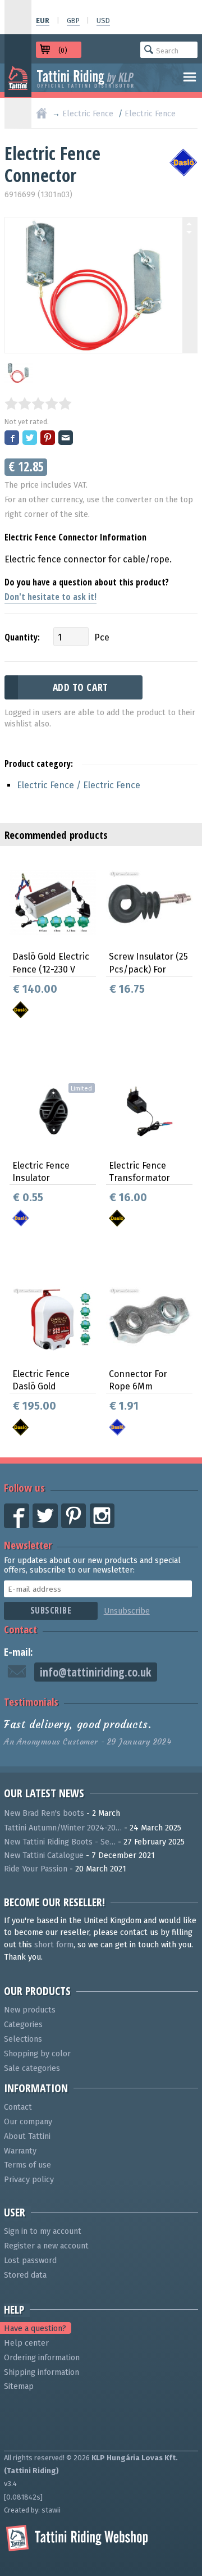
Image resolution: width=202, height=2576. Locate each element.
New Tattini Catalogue (44, 1855)
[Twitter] (30, 439)
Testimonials (31, 1702)
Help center (26, 2343)
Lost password (30, 2261)
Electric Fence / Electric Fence (79, 785)
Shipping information (42, 2372)
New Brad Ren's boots (44, 1813)
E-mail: (19, 1652)
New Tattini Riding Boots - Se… (60, 1842)
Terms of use (27, 2165)
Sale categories (32, 2068)
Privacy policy (29, 2180)
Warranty (20, 2151)
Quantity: (22, 637)
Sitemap (19, 2386)
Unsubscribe (127, 1611)
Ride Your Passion (36, 1869)
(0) (63, 50)
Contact (20, 1629)
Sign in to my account (43, 2231)
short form (54, 1945)
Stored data (25, 2275)
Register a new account (46, 2246)
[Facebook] (12, 439)
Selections (23, 2039)
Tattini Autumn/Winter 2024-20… (63, 1828)
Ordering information (42, 2358)
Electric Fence (88, 114)
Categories (23, 2025)
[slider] (38, 403)
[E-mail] (66, 439)
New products (30, 2010)
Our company (28, 2122)
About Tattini (27, 2136)
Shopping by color (37, 2054)
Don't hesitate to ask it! (50, 597)
